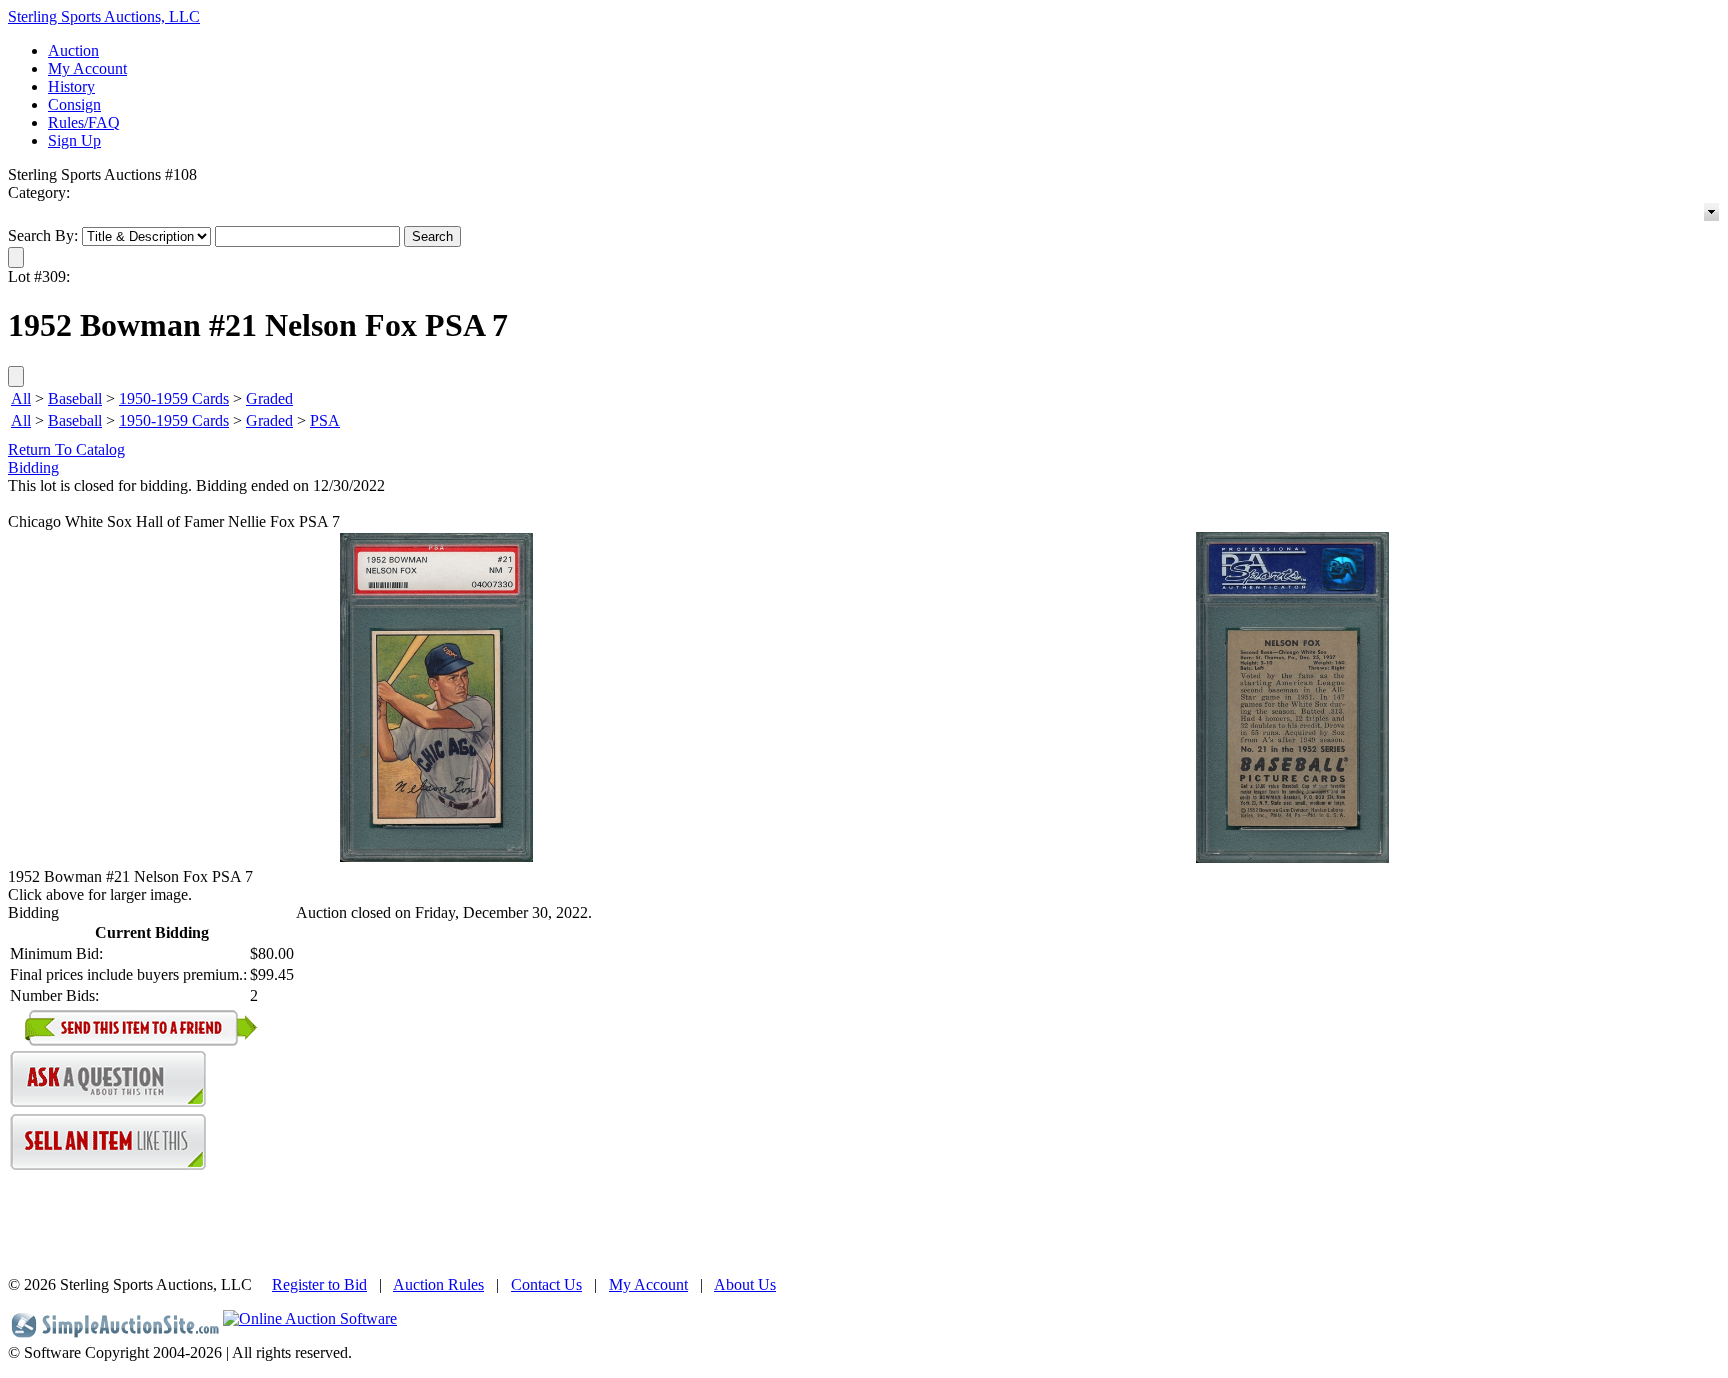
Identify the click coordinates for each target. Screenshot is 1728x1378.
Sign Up (74, 140)
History (71, 86)
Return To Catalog (66, 449)
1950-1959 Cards (174, 398)
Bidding (33, 467)
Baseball (75, 398)
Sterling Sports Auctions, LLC (104, 16)
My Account (87, 68)
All (21, 398)
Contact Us (546, 1284)
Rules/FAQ (84, 122)
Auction (73, 50)
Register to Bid (319, 1284)
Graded (269, 398)
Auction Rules (438, 1284)
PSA (325, 420)
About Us (745, 1284)
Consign (74, 104)
